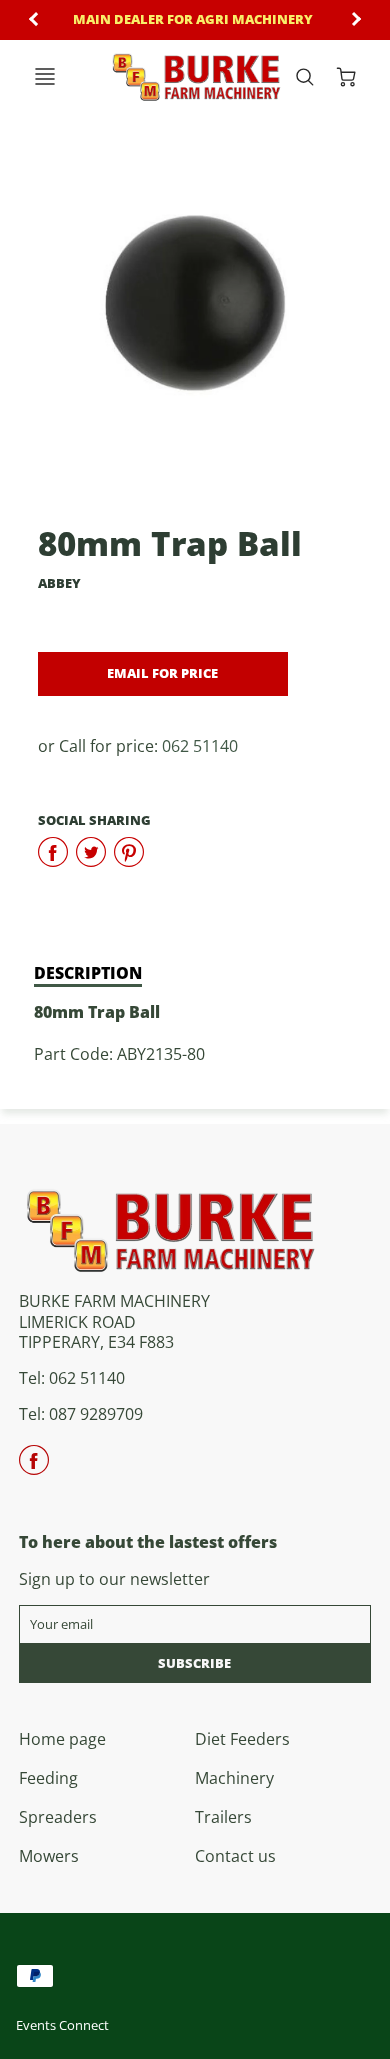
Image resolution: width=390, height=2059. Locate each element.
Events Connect (62, 2025)
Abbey (59, 583)
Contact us (235, 1856)
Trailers (223, 1817)
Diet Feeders (242, 1739)
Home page (62, 1739)
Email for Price (162, 673)
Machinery (234, 1778)
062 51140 (200, 746)
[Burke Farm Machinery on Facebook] (34, 1467)
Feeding (48, 1778)
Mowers (49, 1856)
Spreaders (58, 1817)
